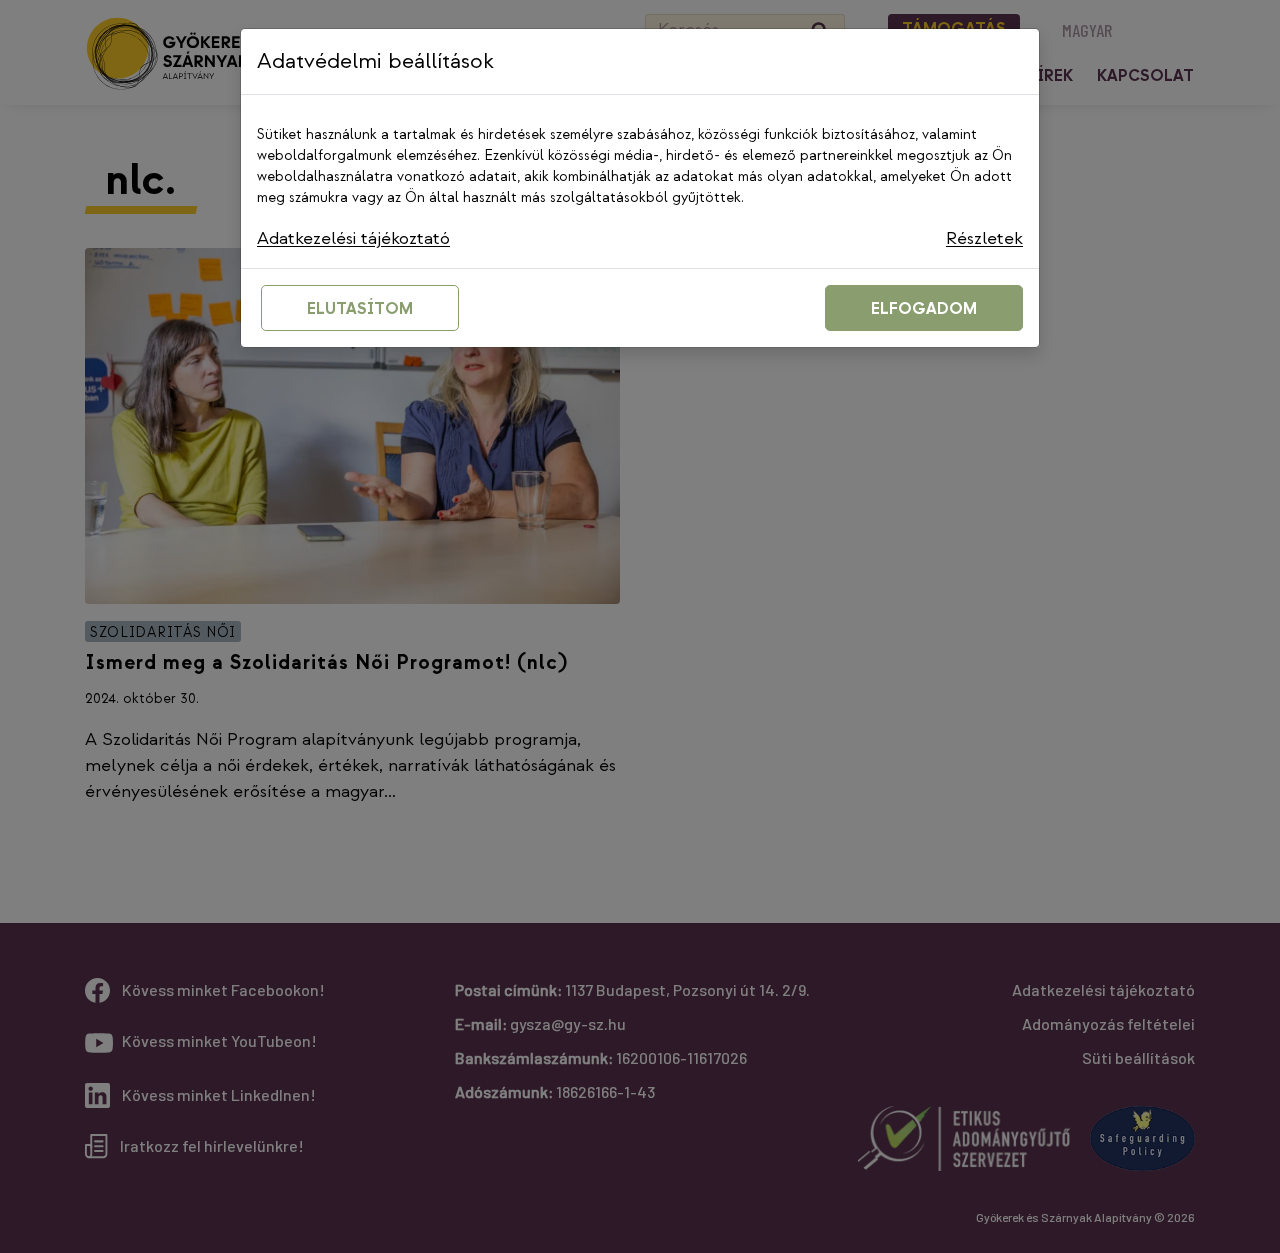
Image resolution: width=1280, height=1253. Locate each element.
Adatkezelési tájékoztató (353, 238)
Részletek (984, 238)
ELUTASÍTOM (360, 309)
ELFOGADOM (924, 309)
